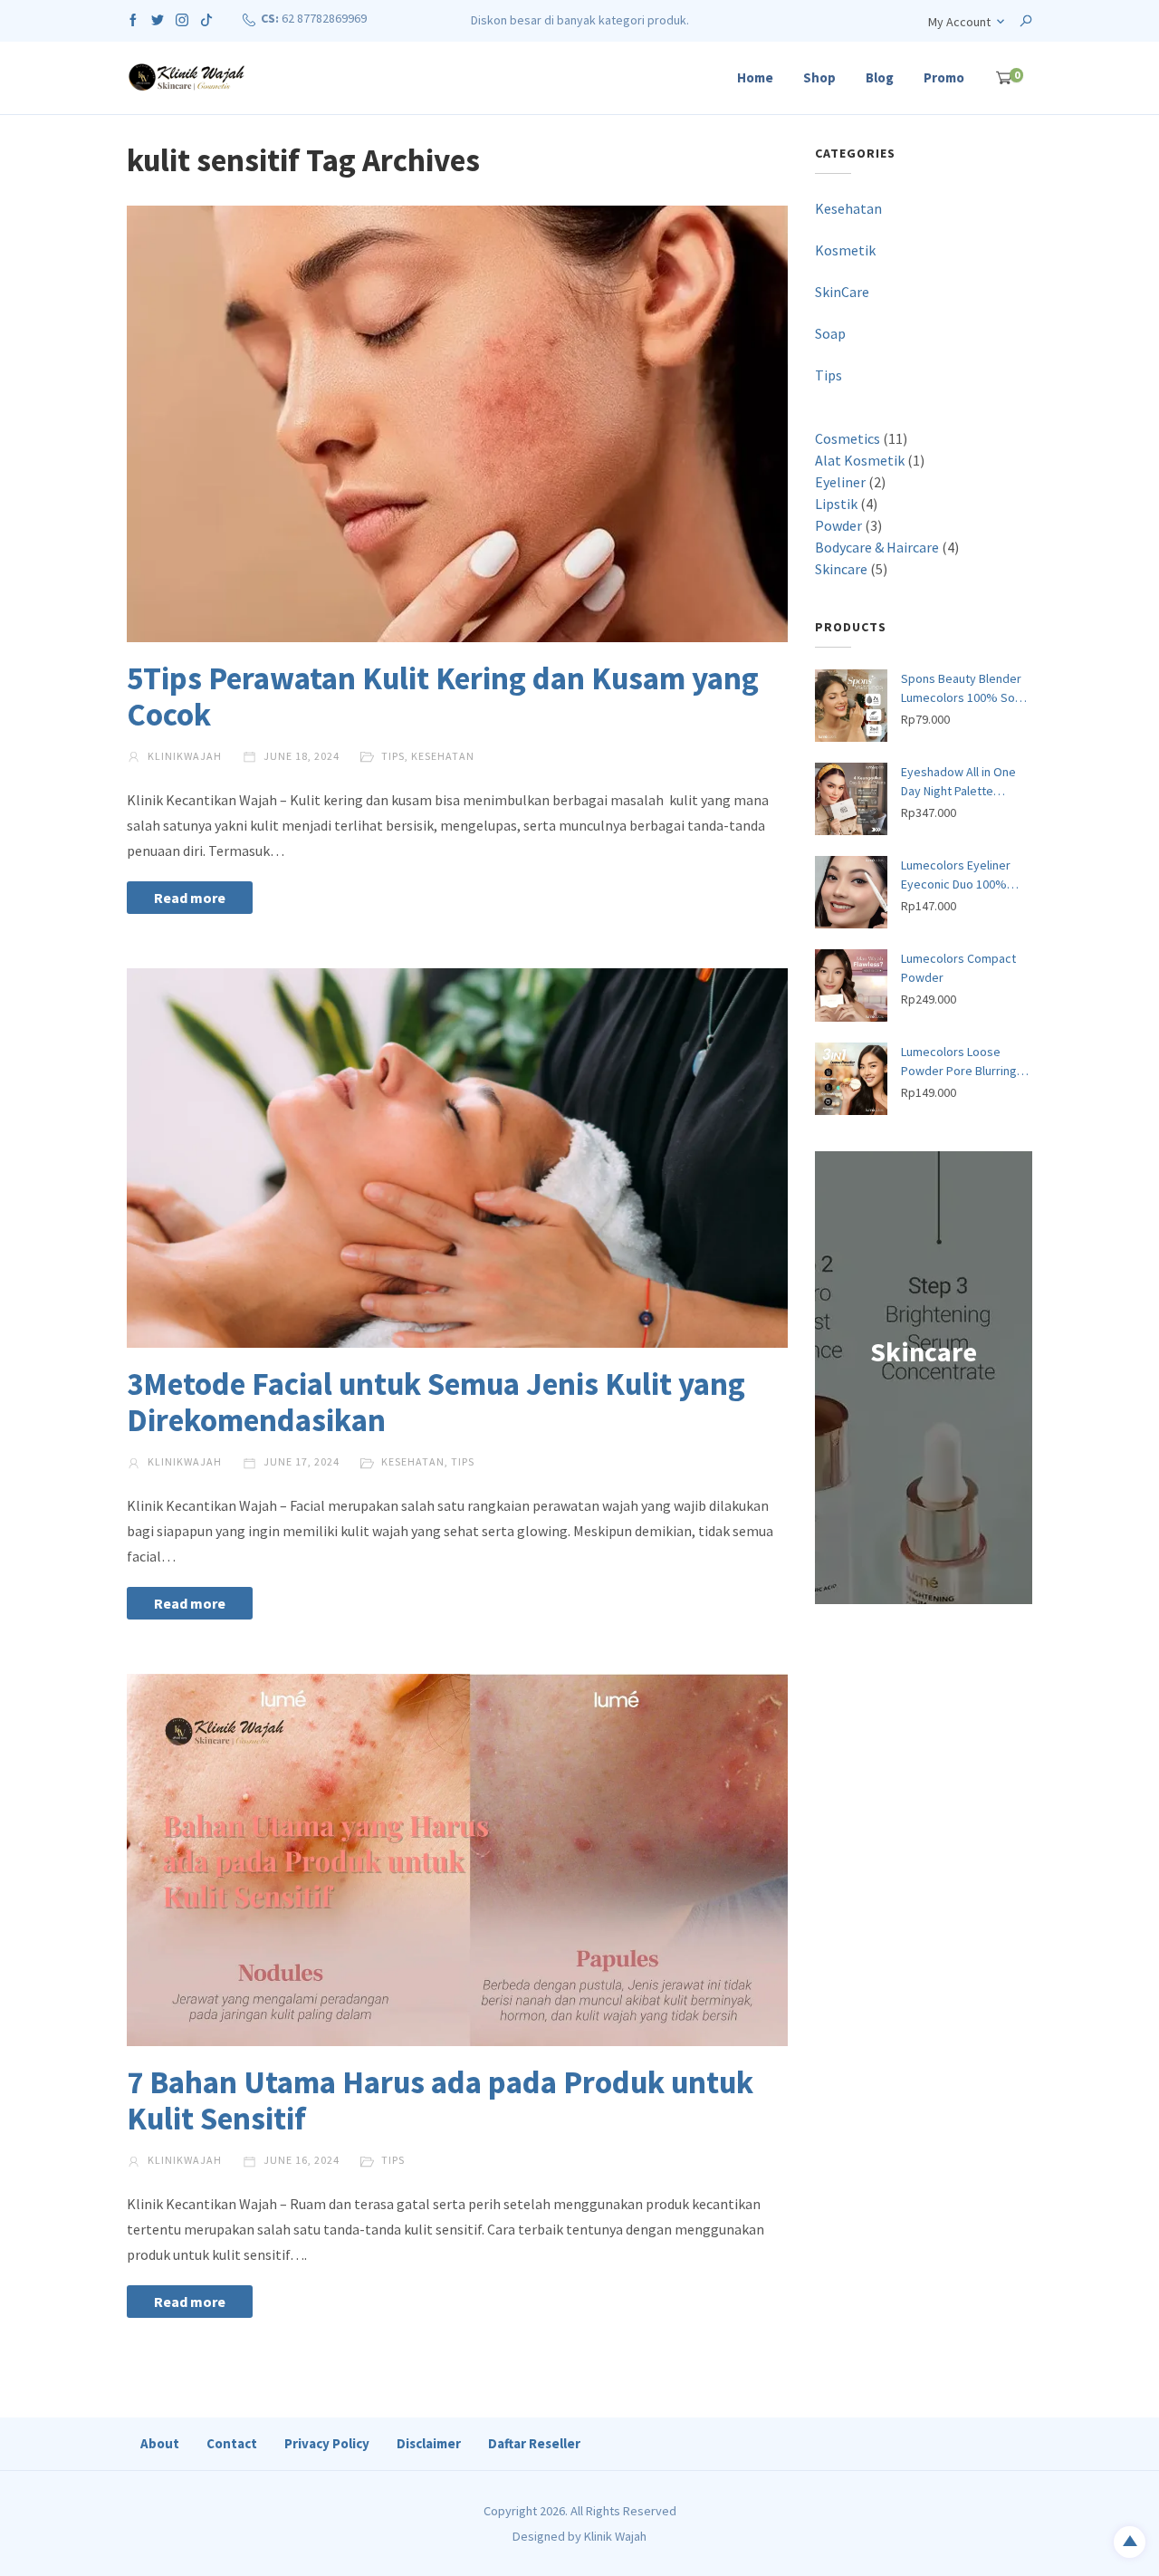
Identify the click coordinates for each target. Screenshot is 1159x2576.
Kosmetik (845, 250)
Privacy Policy (327, 2443)
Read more (190, 898)
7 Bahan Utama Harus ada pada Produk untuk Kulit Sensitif (440, 2100)
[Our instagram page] (182, 18)
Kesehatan (443, 756)
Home (755, 77)
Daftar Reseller (534, 2443)
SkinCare (842, 292)
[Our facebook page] (133, 18)
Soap (830, 333)
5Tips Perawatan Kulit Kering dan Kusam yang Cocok (443, 697)
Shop (819, 77)
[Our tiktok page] (206, 18)
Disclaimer (429, 2443)
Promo (944, 77)
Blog (880, 77)
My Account (959, 22)
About (160, 2443)
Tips (393, 756)
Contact (232, 2443)
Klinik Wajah (615, 2536)
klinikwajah (183, 756)
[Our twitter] (158, 18)
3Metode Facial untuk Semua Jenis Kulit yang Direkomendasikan (436, 1402)
